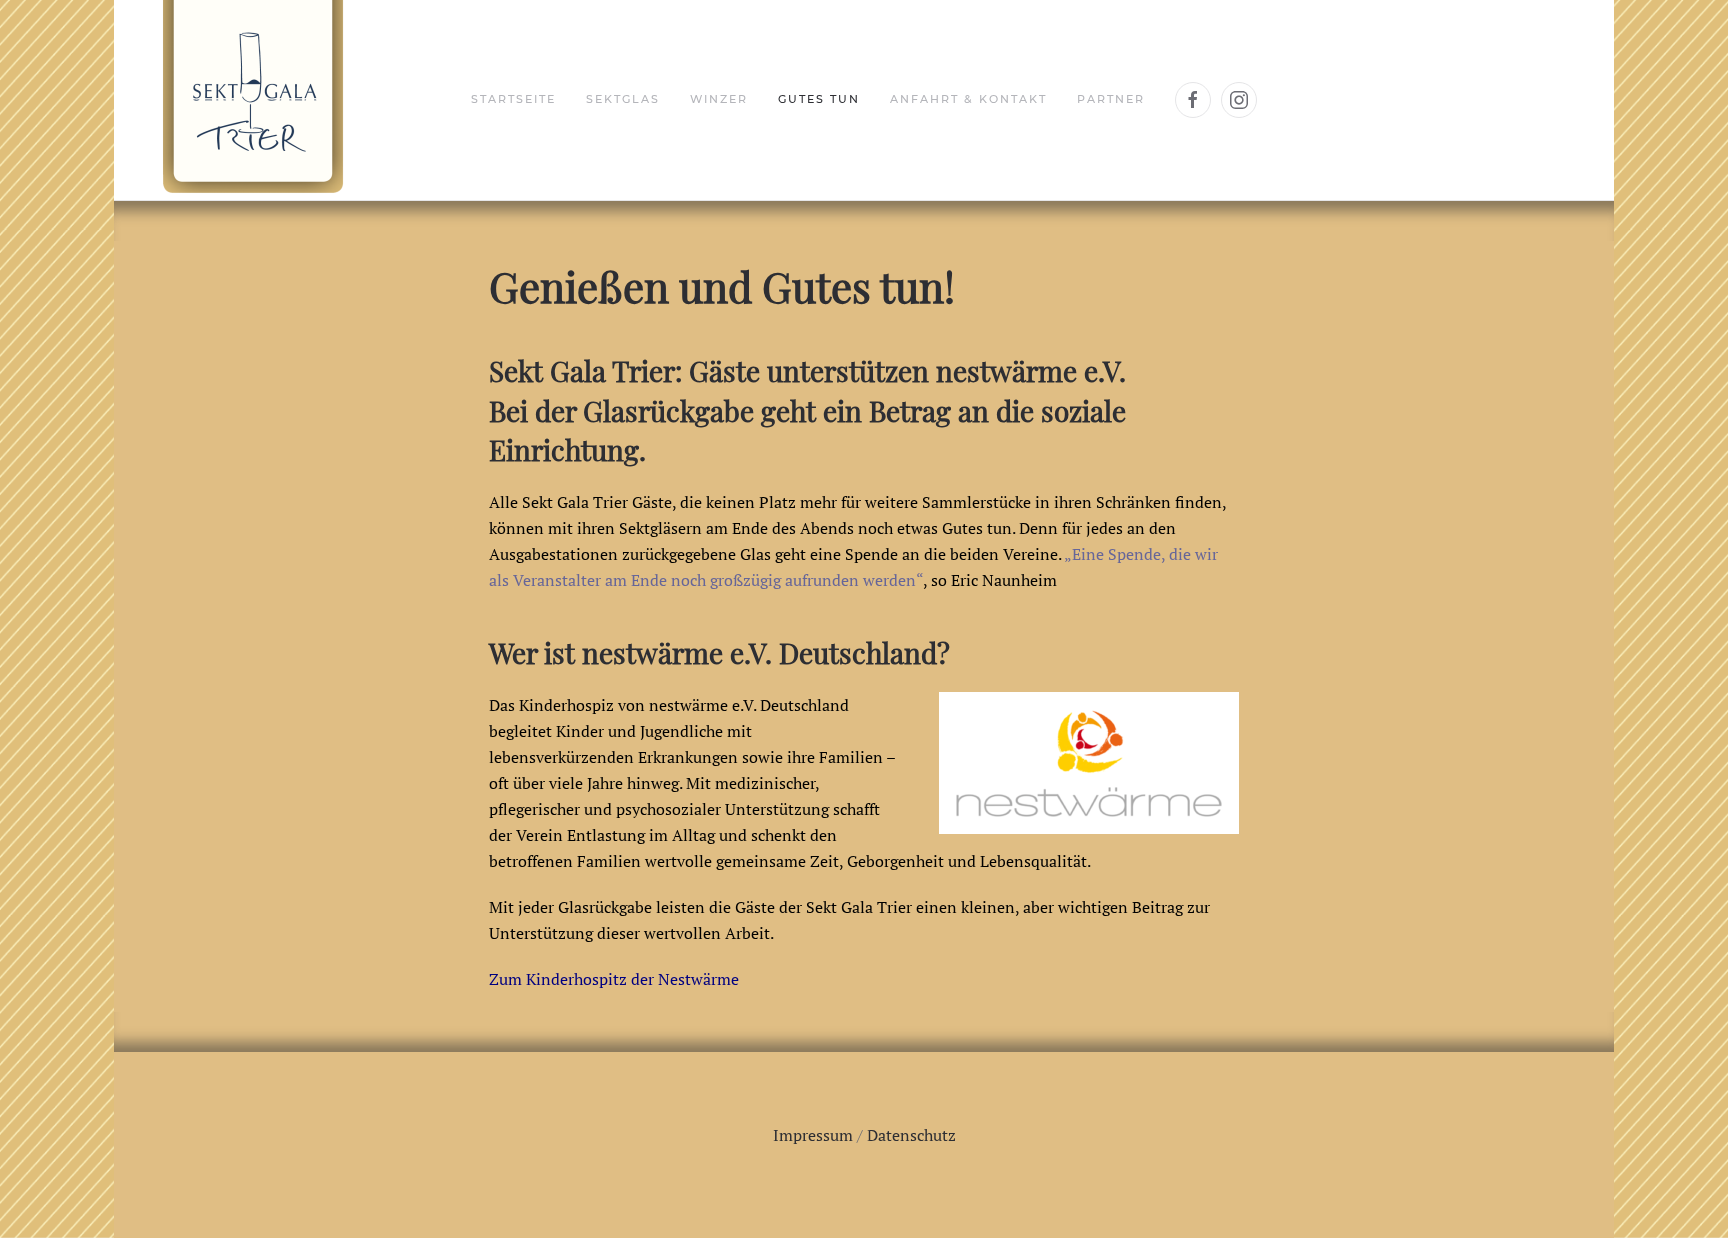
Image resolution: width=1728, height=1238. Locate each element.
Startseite (513, 99)
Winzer (719, 99)
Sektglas (623, 99)
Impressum (813, 1135)
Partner (1111, 99)
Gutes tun (819, 99)
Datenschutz (911, 1135)
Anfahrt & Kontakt (968, 99)
